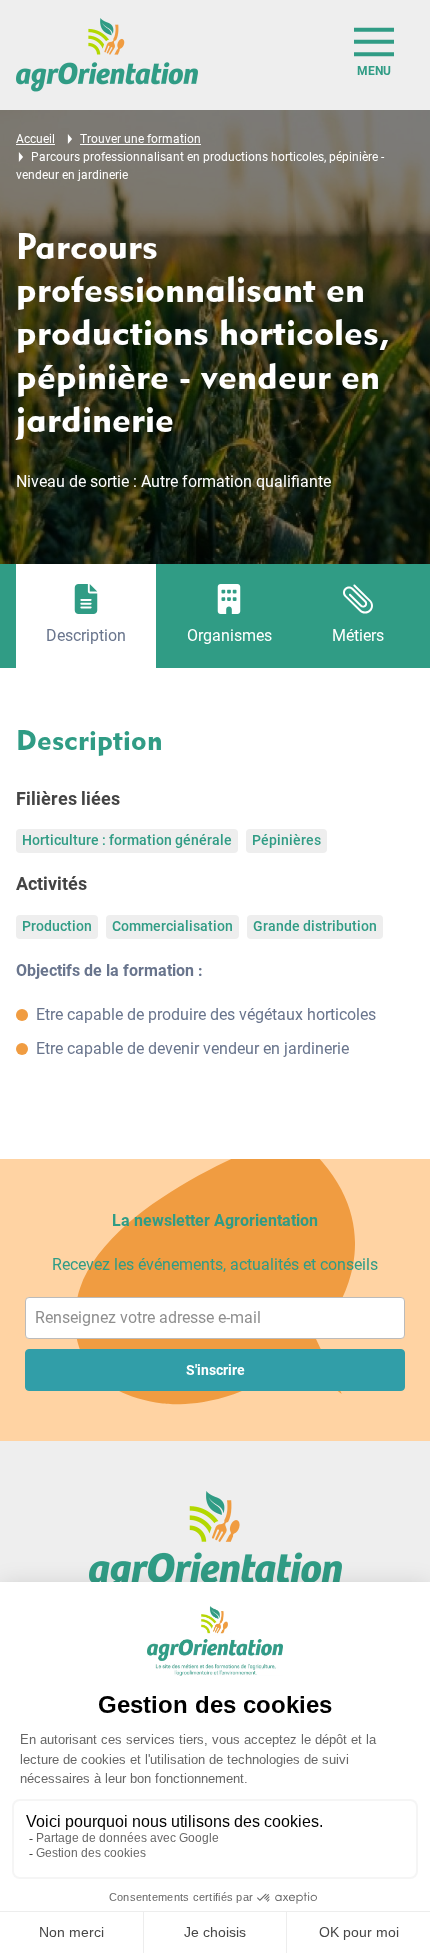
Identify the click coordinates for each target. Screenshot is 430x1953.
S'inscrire (215, 1370)
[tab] (86, 616)
